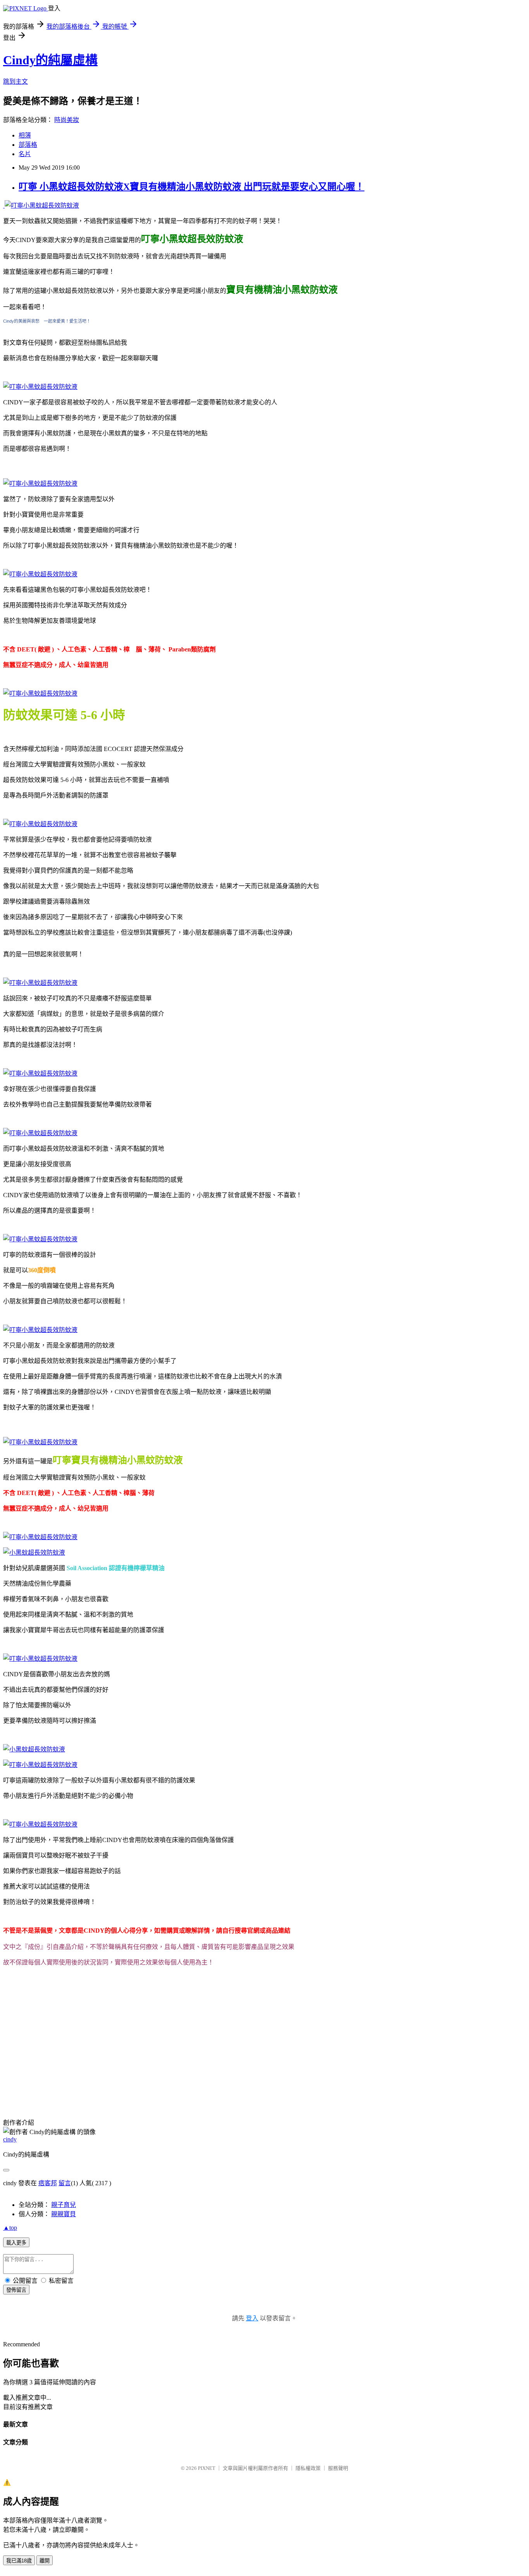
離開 (45, 2561)
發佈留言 (16, 2290)
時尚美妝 (67, 120)
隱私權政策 (308, 2468)
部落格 (28, 145)
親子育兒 (64, 2205)
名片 (25, 154)
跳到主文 (15, 82)
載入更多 (16, 2243)
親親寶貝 (64, 2214)
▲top (10, 2228)
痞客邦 (48, 2183)
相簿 (25, 135)
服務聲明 (338, 2468)
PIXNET (207, 2468)
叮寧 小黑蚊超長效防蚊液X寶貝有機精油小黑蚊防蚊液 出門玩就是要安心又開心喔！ (192, 187)
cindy (10, 2139)
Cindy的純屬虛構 (50, 60)
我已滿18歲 (19, 2561)
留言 (65, 2183)
